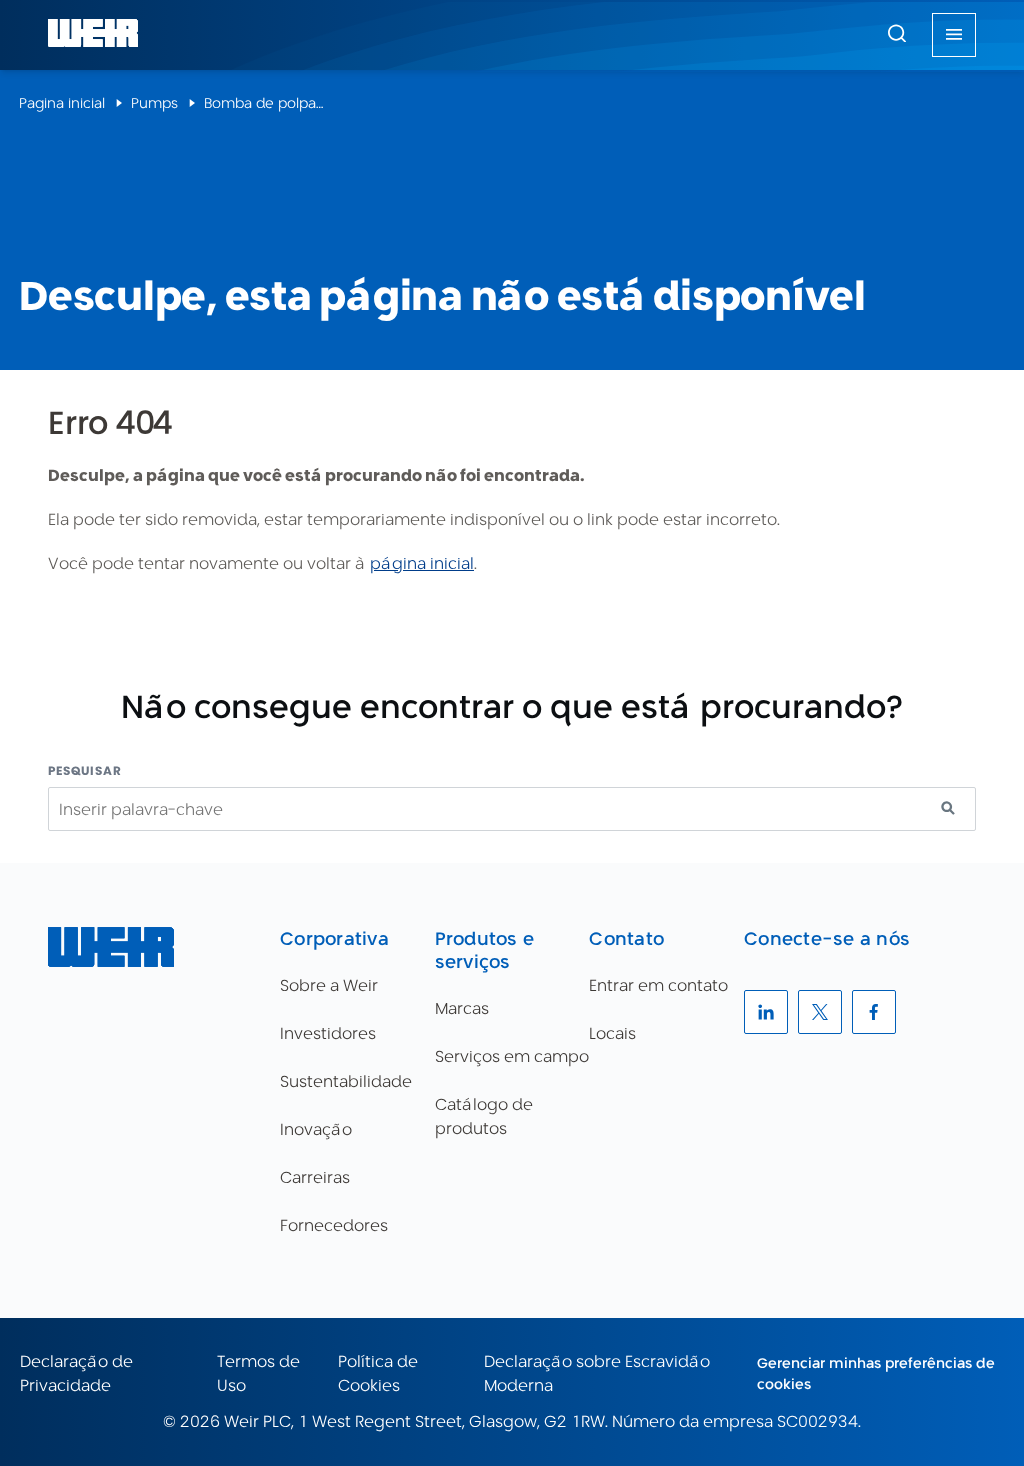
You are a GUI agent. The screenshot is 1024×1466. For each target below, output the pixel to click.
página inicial (422, 563)
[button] (897, 33)
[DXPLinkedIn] (766, 1012)
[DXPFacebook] (874, 1012)
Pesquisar (85, 770)
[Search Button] (897, 35)
